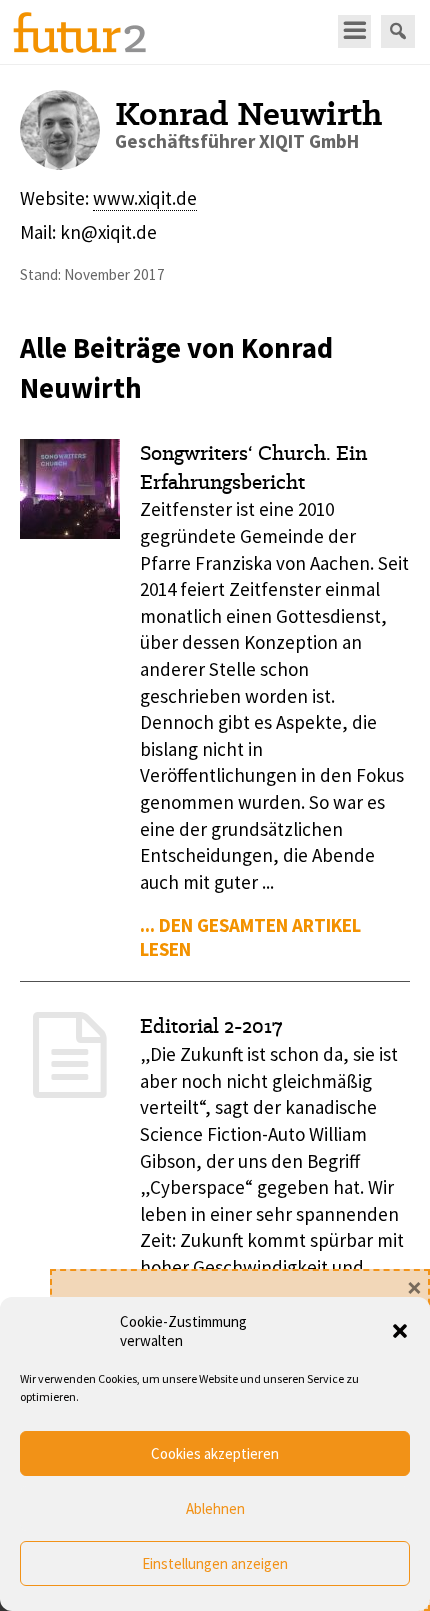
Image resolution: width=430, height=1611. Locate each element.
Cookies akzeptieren (215, 1453)
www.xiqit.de (145, 198)
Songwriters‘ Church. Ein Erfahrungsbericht (253, 467)
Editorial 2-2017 (211, 1026)
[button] (400, 1331)
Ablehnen (215, 1508)
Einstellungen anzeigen (215, 1563)
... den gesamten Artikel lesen (250, 937)
